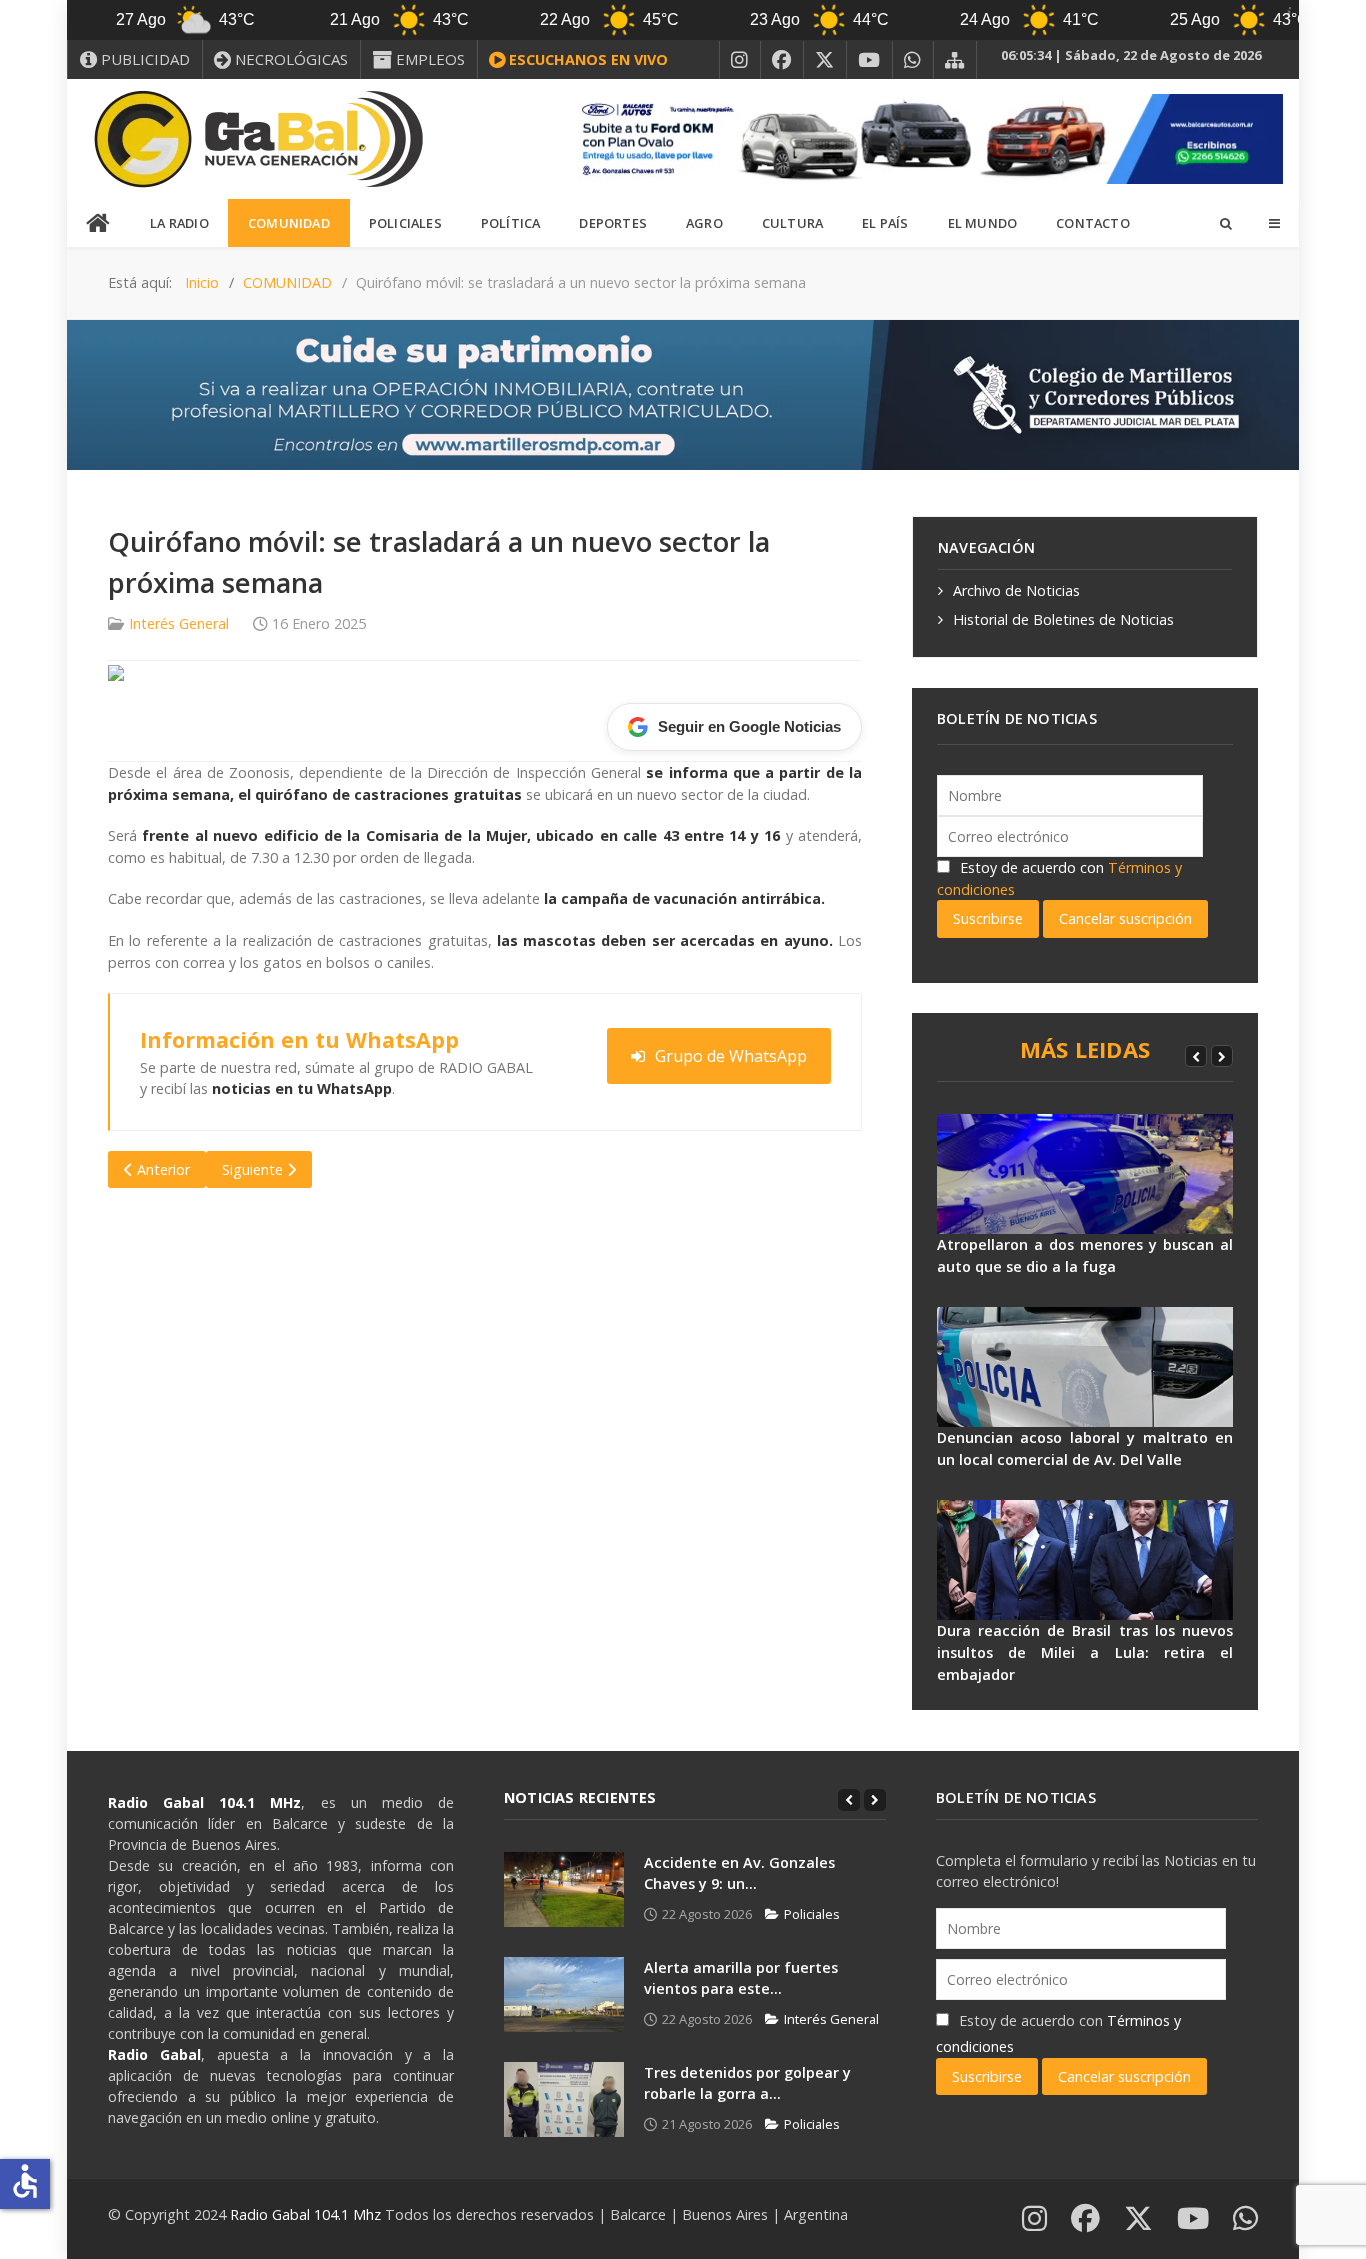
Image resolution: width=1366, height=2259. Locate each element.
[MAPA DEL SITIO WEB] (955, 60)
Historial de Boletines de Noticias (1063, 619)
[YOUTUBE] (869, 60)
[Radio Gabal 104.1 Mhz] (258, 139)
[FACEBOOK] (782, 60)
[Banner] (923, 137)
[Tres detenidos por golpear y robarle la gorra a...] (564, 2099)
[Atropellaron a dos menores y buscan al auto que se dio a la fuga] (1085, 1174)
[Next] (1222, 1056)
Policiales (812, 1914)
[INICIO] (99, 224)
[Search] (1225, 223)
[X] (825, 60)
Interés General (179, 623)
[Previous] (1196, 1056)
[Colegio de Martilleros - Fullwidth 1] (683, 393)
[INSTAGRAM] (740, 60)
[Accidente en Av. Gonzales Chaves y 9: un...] (564, 1889)
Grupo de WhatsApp (731, 1056)
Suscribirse (988, 918)
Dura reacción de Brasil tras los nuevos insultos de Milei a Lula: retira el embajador (1085, 1652)
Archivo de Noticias (1016, 590)
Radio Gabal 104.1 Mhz (307, 2214)
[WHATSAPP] (913, 60)
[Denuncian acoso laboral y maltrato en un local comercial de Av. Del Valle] (1085, 1367)
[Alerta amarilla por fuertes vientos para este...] (564, 1994)
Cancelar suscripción (1125, 918)
